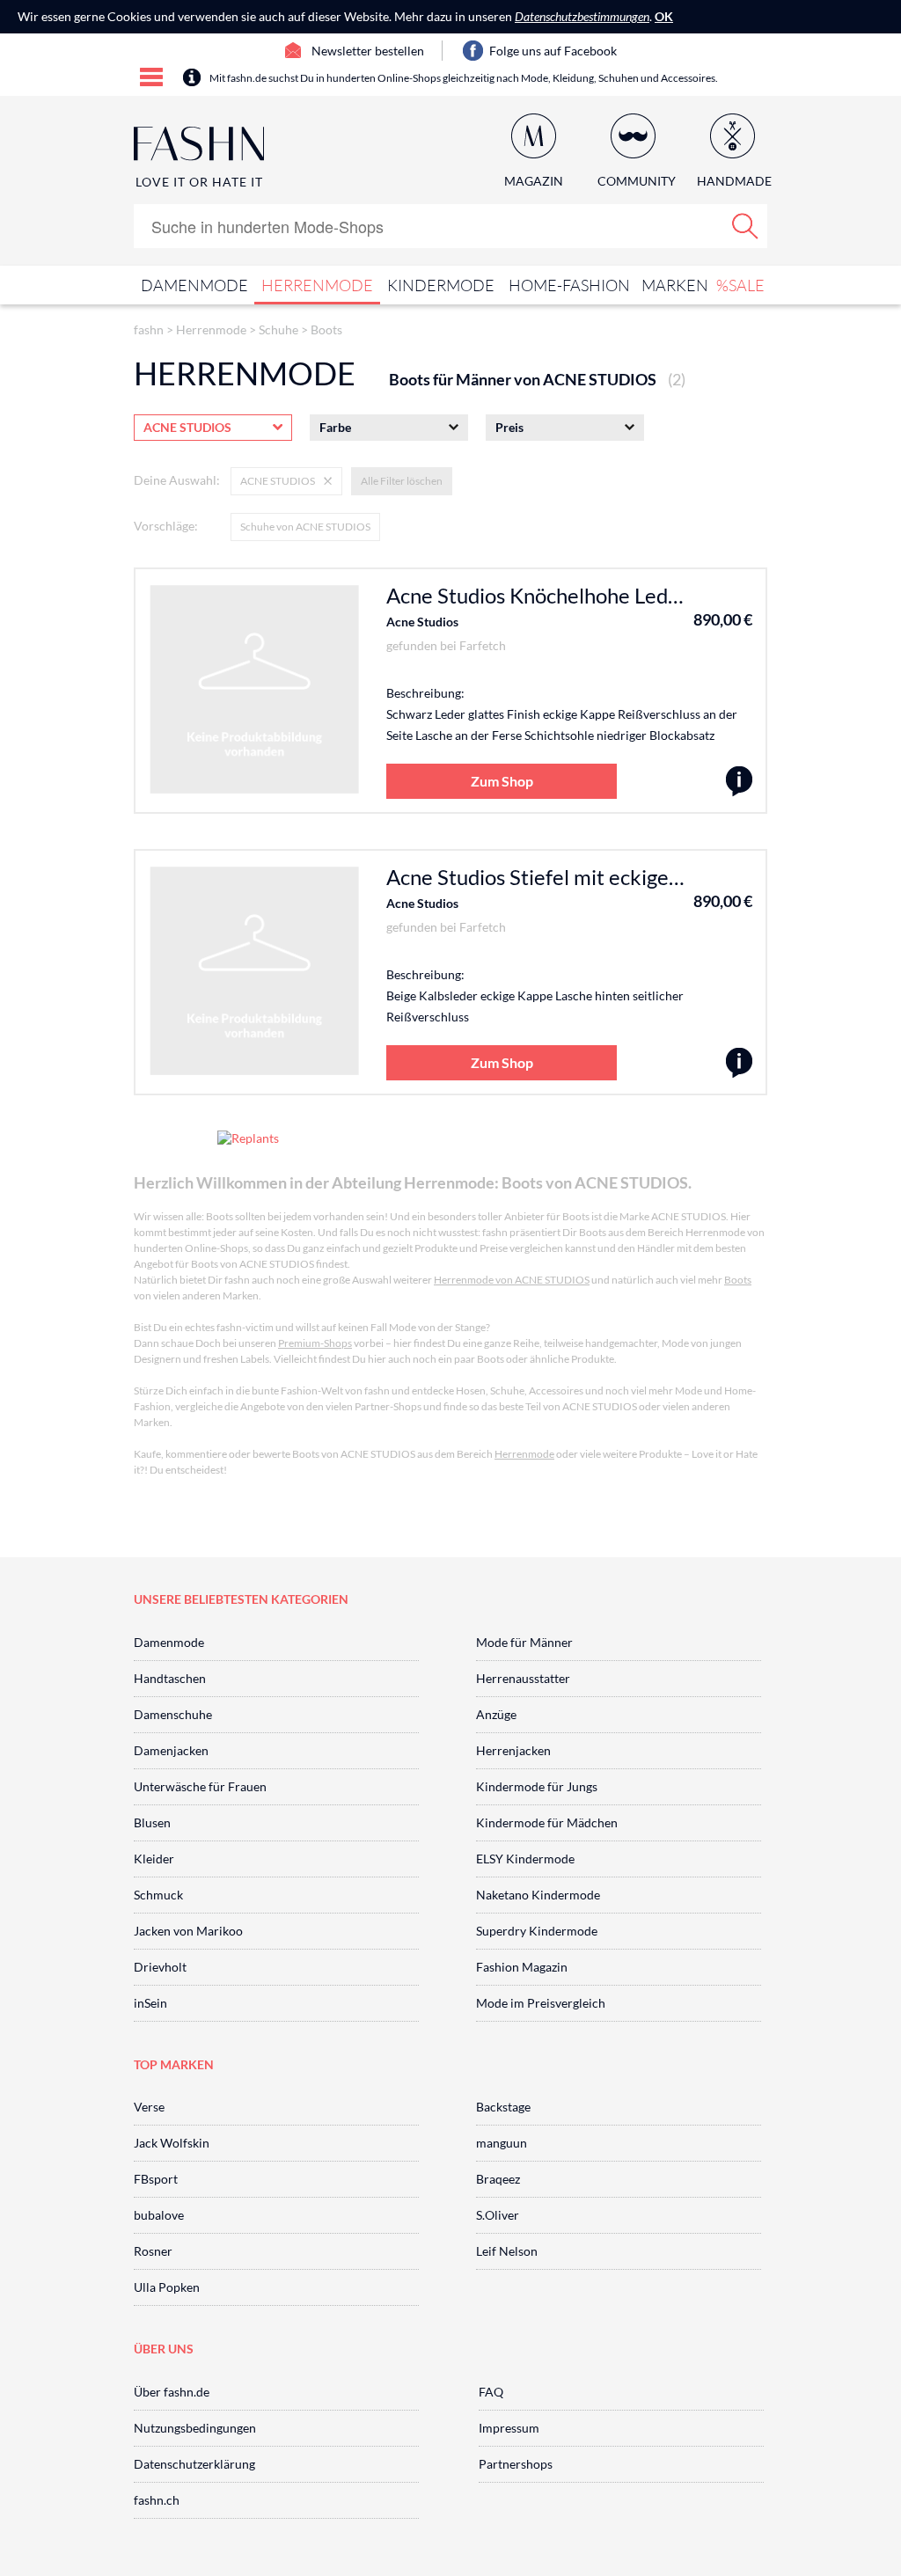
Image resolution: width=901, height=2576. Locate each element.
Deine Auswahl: (177, 480)
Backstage (503, 2107)
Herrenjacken (513, 1750)
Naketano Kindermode (538, 1895)
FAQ (491, 2392)
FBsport (156, 2179)
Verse (149, 2107)
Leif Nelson (507, 2251)
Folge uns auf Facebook (553, 51)
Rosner (153, 2251)
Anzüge (496, 1714)
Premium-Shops (315, 1343)
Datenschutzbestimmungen (582, 16)
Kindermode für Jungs (537, 1786)
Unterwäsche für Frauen (200, 1786)
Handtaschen (170, 1678)
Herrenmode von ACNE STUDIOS (512, 1280)
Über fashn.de (172, 2392)
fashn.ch (157, 2500)
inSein (150, 2003)
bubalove (159, 2215)
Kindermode (441, 285)
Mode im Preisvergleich (541, 2003)
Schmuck (158, 1895)
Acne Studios (422, 622)
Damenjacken (171, 1750)
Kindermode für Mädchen (547, 1822)
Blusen (152, 1822)
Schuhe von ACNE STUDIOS (305, 527)
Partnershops (516, 2464)
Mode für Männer (524, 1642)
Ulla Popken (167, 2287)
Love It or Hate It (199, 182)
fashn (149, 329)
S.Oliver (498, 2215)
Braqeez (498, 2179)
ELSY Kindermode (525, 1859)
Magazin (534, 181)
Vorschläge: (166, 526)
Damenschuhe (173, 1714)
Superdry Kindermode (537, 1931)
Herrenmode (317, 285)
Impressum (509, 2428)
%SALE (740, 285)
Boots (326, 329)
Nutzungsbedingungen (195, 2428)
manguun (502, 2143)
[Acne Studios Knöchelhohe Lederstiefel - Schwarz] (739, 782)
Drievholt (160, 1967)
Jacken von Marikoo (188, 1931)
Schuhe (278, 329)
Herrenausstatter (523, 1678)
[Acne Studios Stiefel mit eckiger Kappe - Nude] (739, 1063)
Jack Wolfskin (172, 2143)
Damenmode (194, 285)
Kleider (154, 1859)
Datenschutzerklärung (194, 2464)
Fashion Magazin (522, 1967)
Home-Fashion (569, 285)
